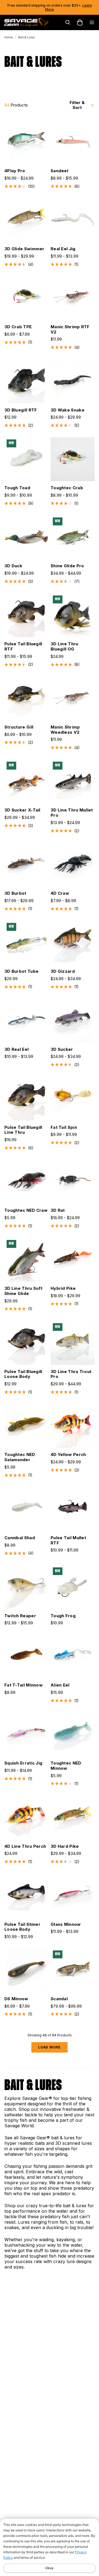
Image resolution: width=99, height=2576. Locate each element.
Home (9, 37)
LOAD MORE (50, 2047)
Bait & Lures (26, 37)
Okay (50, 2568)
